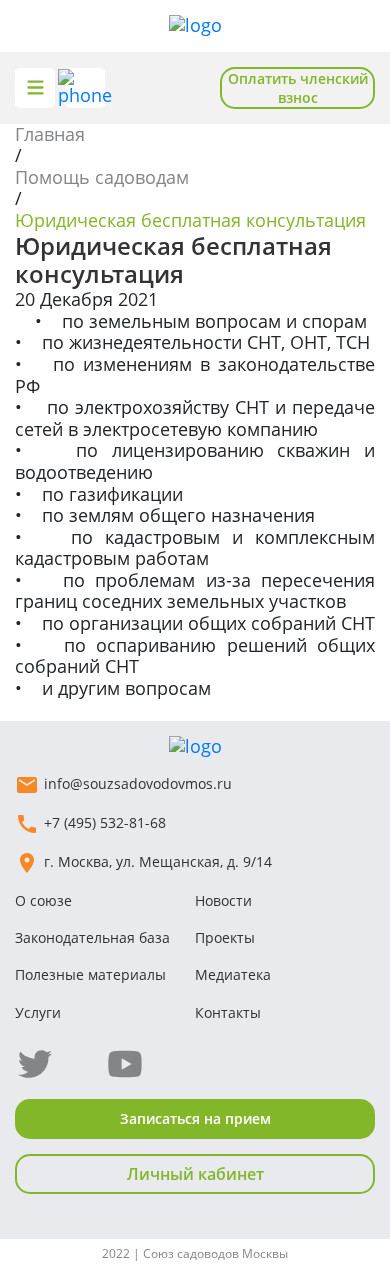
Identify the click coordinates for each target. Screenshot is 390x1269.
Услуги (38, 1012)
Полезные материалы (90, 974)
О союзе (43, 900)
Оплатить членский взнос (298, 88)
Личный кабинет (195, 1174)
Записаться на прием (195, 1118)
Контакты (228, 1012)
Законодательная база (92, 937)
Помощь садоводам (102, 177)
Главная (50, 134)
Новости (223, 900)
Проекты (225, 937)
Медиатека (233, 974)
